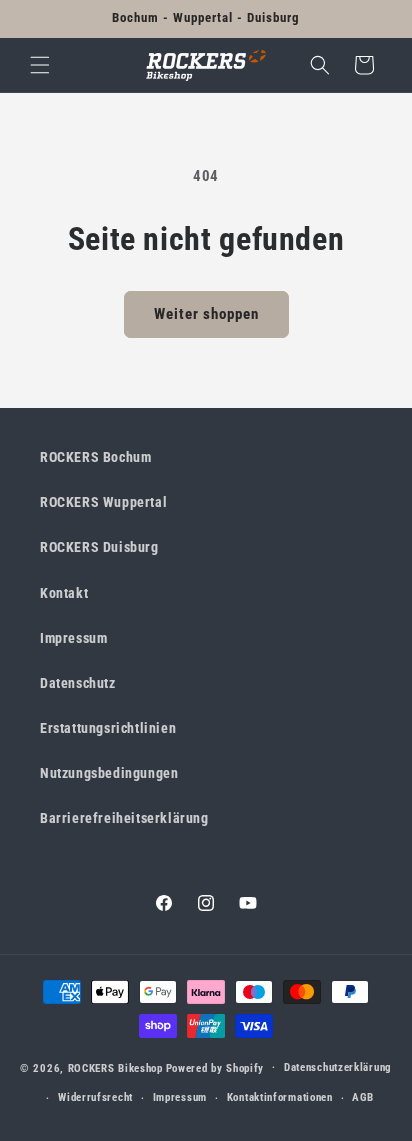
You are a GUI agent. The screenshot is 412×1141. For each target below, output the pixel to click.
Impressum (73, 638)
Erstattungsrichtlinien (108, 728)
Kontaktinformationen (280, 1097)
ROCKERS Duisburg (99, 547)
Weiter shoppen (206, 314)
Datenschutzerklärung (338, 1067)
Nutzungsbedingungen (109, 773)
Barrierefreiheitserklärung (124, 818)
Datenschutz (78, 683)
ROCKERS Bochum (95, 457)
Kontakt (64, 593)
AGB (362, 1097)
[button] (40, 65)
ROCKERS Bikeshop (115, 1067)
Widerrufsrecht (95, 1097)
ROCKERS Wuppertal (103, 502)
